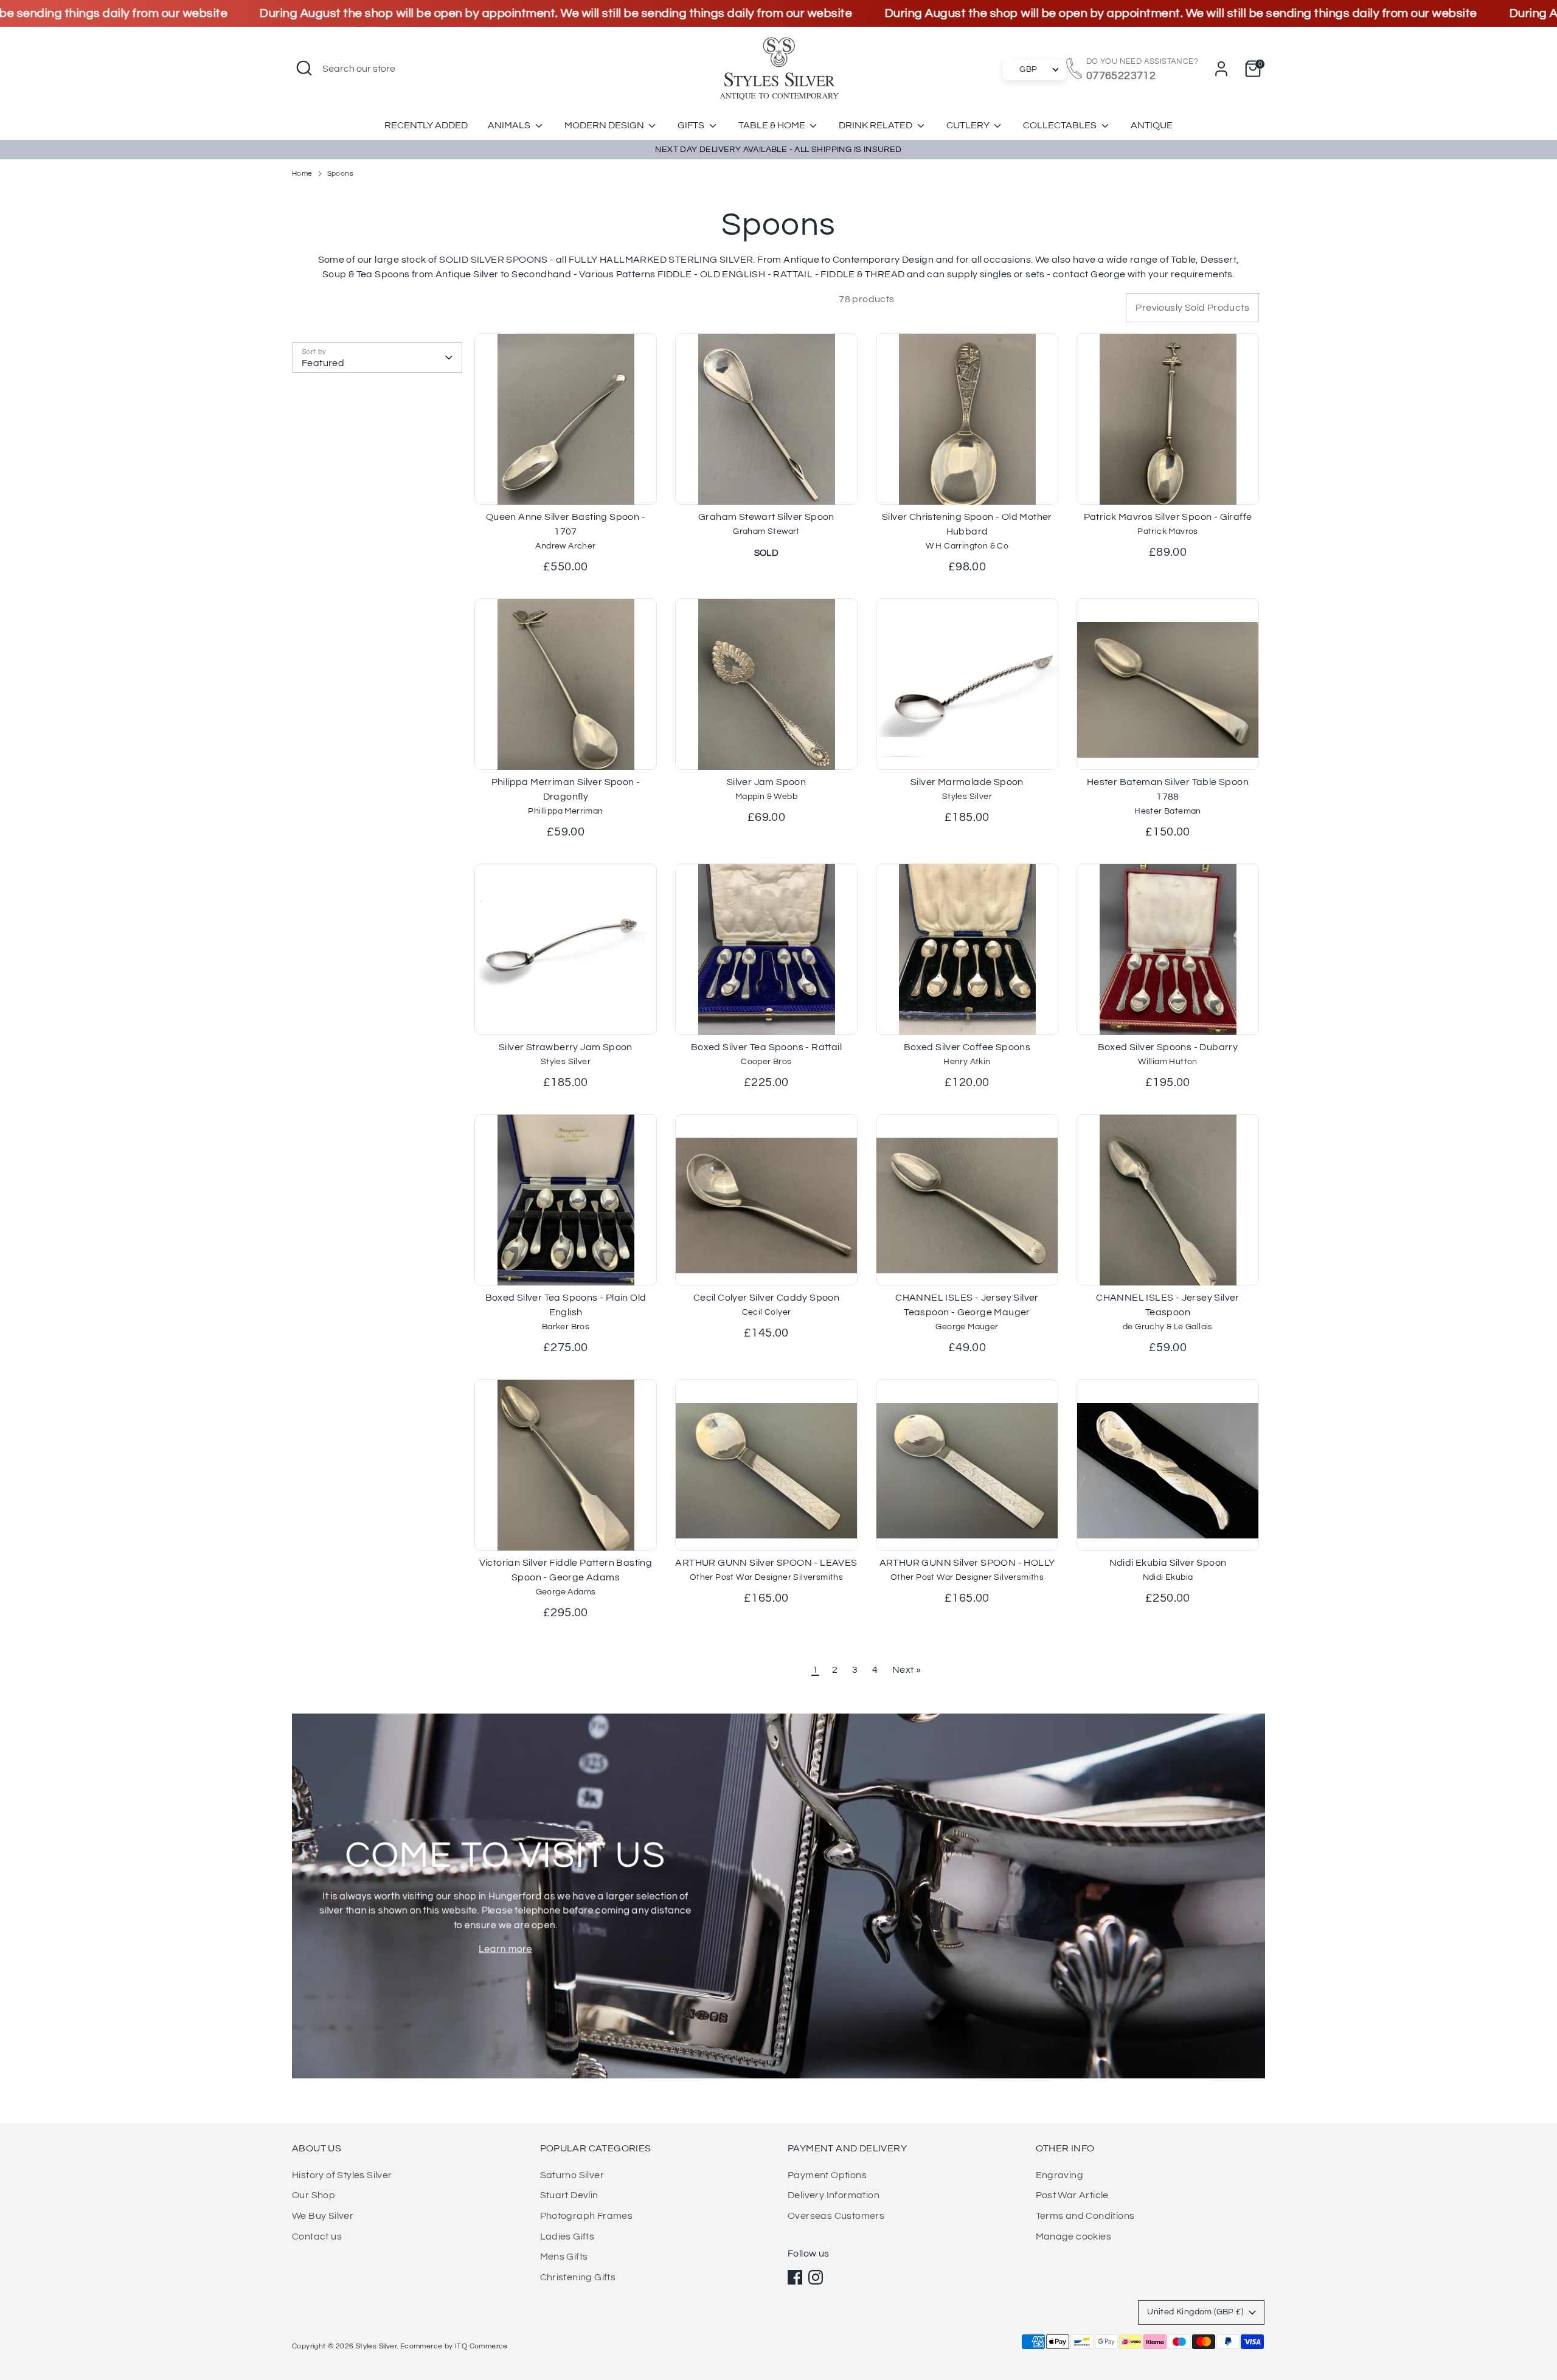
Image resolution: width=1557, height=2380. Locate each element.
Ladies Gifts (567, 2236)
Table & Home (773, 125)
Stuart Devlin (569, 2195)
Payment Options (827, 2175)
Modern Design (605, 125)
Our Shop (314, 2195)
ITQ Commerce (481, 2346)
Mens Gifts (564, 2257)
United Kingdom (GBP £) (1195, 2312)
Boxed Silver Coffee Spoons (967, 1047)
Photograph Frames (587, 2216)
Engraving (1060, 2175)
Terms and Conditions (1085, 2216)
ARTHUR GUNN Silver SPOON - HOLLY (967, 1563)
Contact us (317, 2236)
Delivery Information (834, 2195)
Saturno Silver (572, 2175)
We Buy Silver (323, 2216)
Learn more (505, 1949)
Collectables (1061, 125)
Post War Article (1072, 2195)
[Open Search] (304, 68)
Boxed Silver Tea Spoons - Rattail (766, 1047)
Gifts (692, 125)
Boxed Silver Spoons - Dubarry (1168, 1047)
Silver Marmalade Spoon (967, 782)
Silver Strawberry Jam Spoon (566, 1047)
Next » (907, 1670)
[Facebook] (795, 2277)
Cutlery (969, 125)
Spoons (340, 174)
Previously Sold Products (1192, 308)
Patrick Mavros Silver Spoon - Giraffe (1168, 517)
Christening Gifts (578, 2277)
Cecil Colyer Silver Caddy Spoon (766, 1298)
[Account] (1221, 69)
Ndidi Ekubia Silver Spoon (1168, 1563)
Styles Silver (376, 2346)
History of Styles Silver (342, 2175)
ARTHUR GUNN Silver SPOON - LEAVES (766, 1563)
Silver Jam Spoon (766, 782)
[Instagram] (816, 2277)
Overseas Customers (836, 2216)
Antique (1152, 125)
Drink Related (876, 125)
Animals (510, 125)
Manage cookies (1074, 2236)
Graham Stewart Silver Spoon (766, 517)
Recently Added (426, 125)
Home (302, 174)
